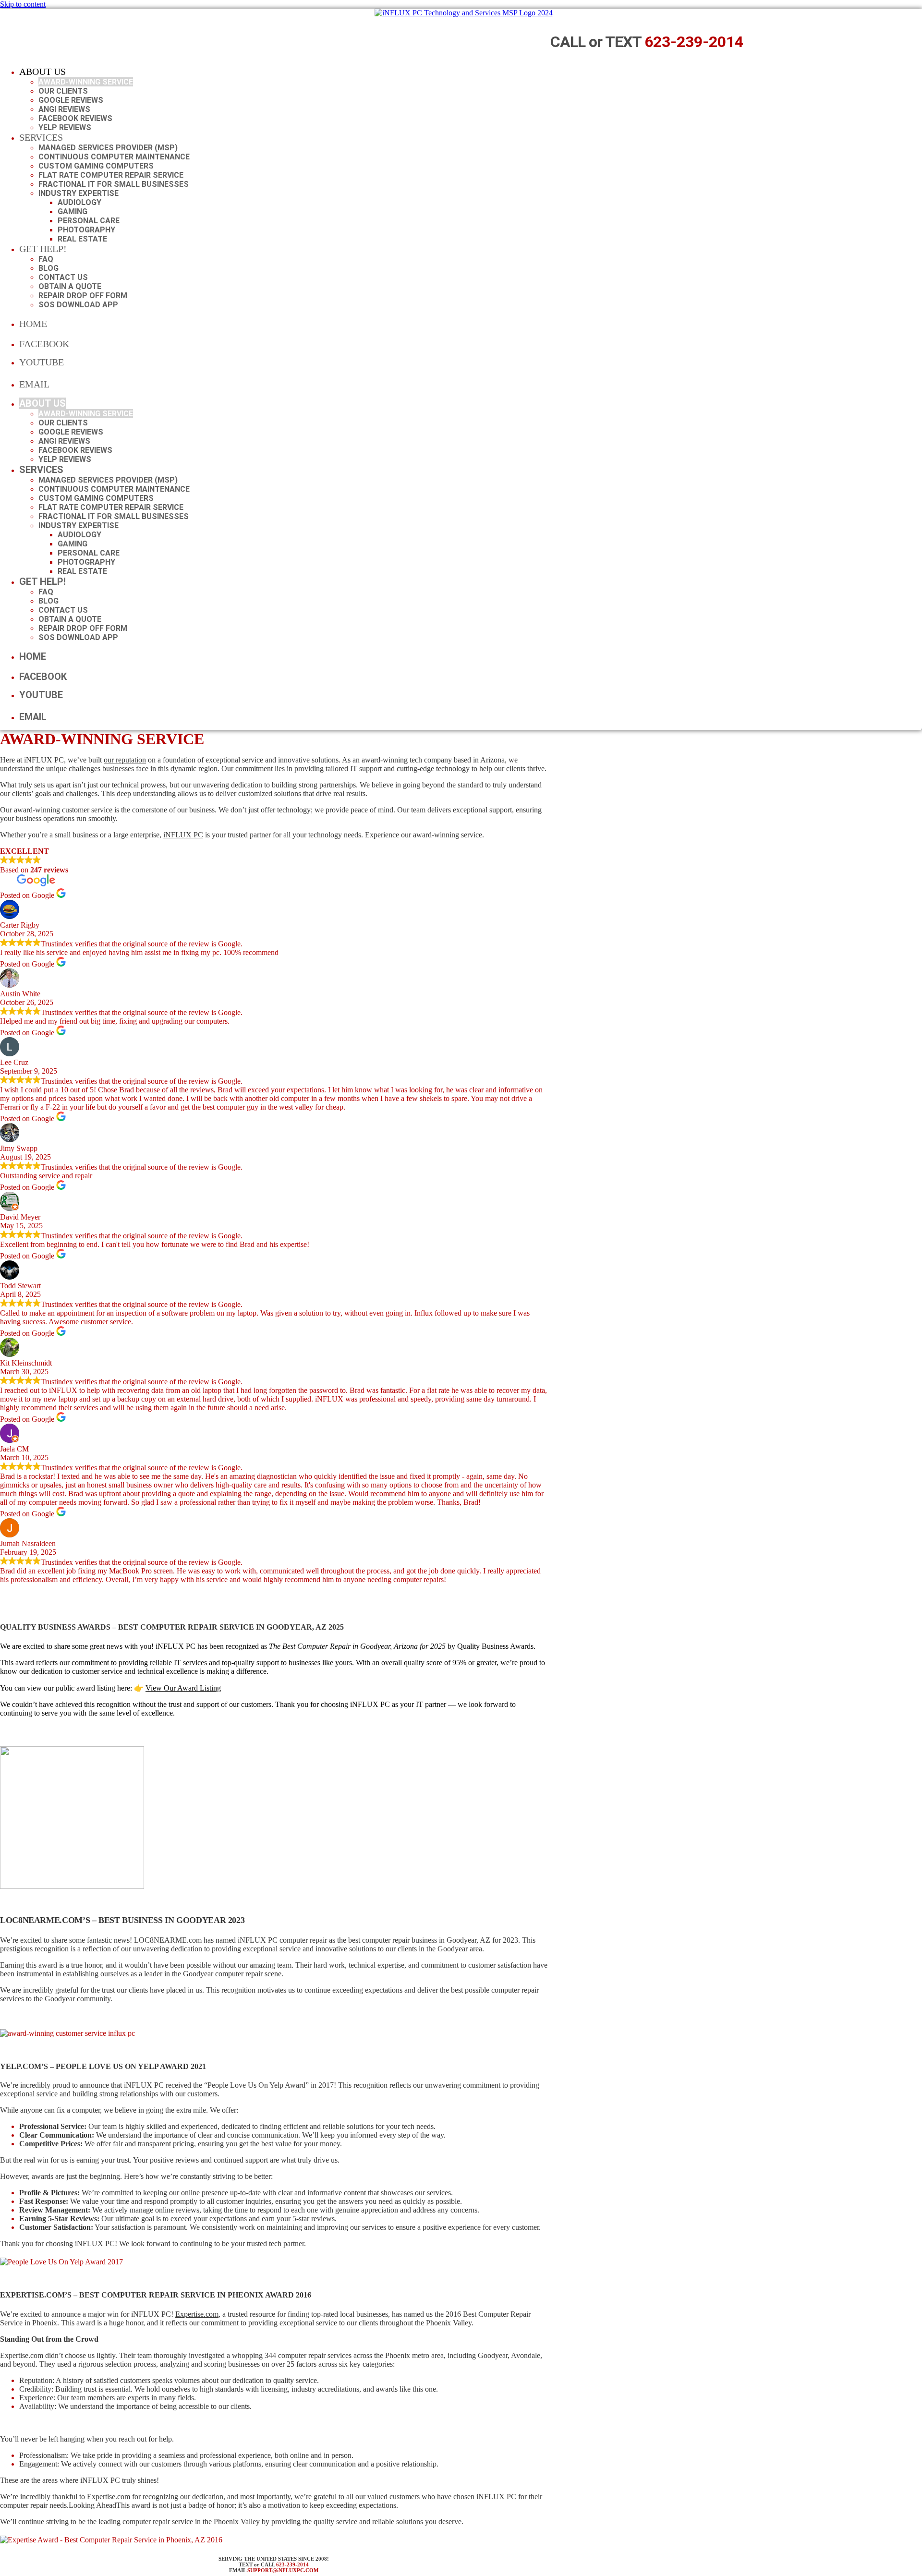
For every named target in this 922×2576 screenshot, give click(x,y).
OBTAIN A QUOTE (70, 286)
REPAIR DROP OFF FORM (83, 296)
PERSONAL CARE (89, 221)
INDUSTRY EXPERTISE (79, 193)
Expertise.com (197, 2314)
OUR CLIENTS (63, 91)
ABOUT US (42, 72)
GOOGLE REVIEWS (71, 100)
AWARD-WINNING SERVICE (86, 82)
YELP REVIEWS (65, 127)
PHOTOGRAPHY (86, 230)
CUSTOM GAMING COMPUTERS (96, 166)
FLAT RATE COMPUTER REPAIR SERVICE (111, 175)
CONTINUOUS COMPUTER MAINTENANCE (114, 157)
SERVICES (41, 137)
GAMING (73, 212)
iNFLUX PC (183, 835)
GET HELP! (43, 249)
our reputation (125, 760)
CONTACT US (63, 277)
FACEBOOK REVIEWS (75, 118)
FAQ (46, 259)
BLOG (49, 268)
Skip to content (23, 4)
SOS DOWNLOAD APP (78, 305)
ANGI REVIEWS (64, 109)
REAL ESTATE (82, 239)
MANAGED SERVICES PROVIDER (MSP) (108, 148)
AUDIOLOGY (79, 202)
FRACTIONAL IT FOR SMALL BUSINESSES (114, 184)
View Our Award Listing (183, 1688)
